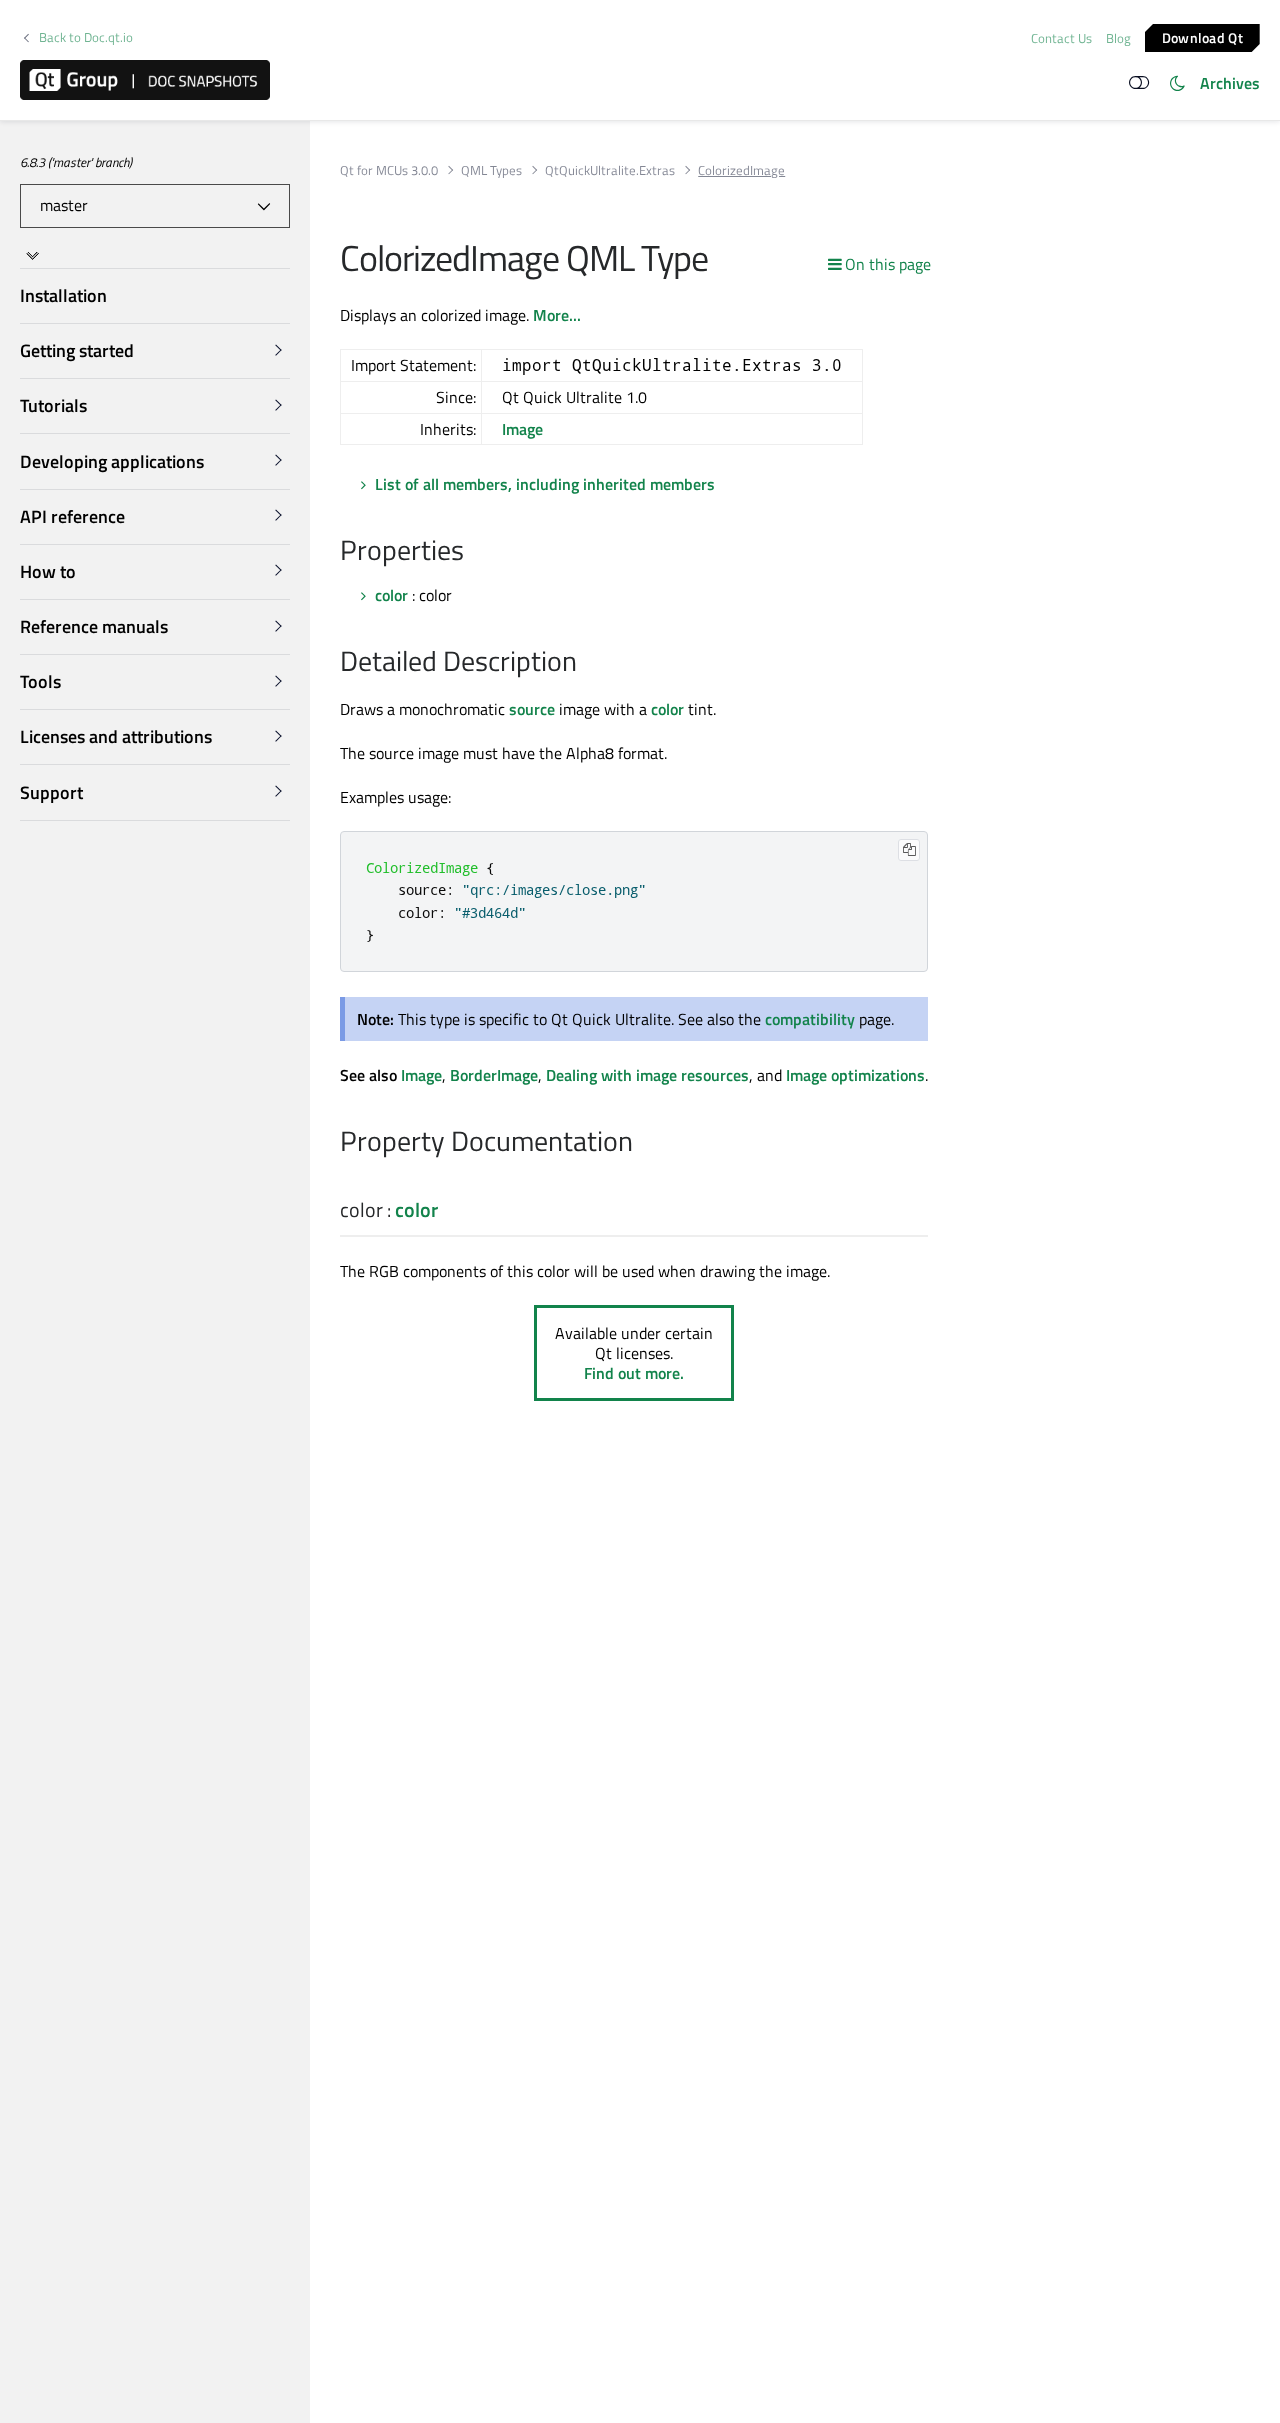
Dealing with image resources (647, 1075)
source (532, 709)
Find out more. (634, 1373)
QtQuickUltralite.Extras (610, 170)
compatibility (810, 1019)
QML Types (491, 170)
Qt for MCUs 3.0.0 (389, 170)
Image (522, 429)
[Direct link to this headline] (474, 552)
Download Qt (1202, 36)
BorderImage (494, 1075)
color (391, 595)
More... (557, 315)
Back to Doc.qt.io (86, 37)
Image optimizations (855, 1075)
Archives (1230, 83)
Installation (63, 295)
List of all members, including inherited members (545, 484)
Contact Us (1061, 38)
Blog (1118, 38)
